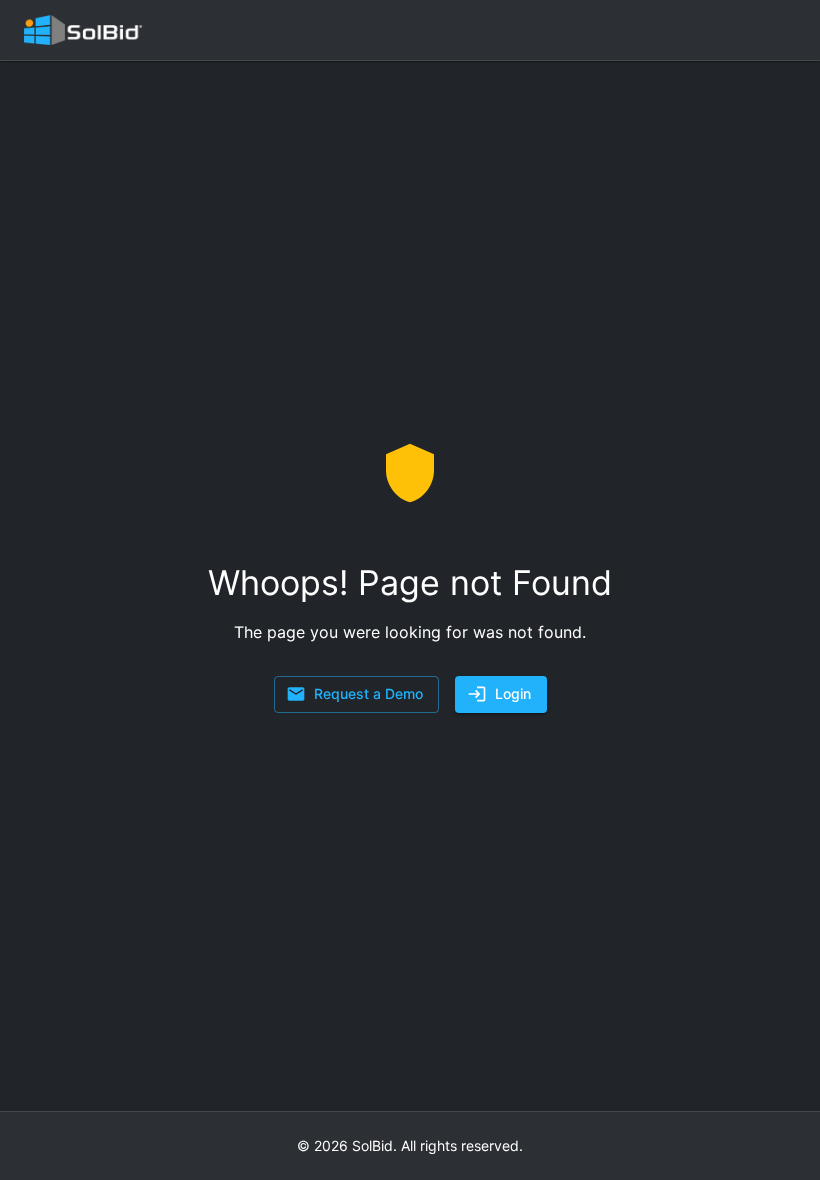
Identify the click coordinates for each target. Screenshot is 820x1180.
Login (513, 693)
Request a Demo (368, 693)
